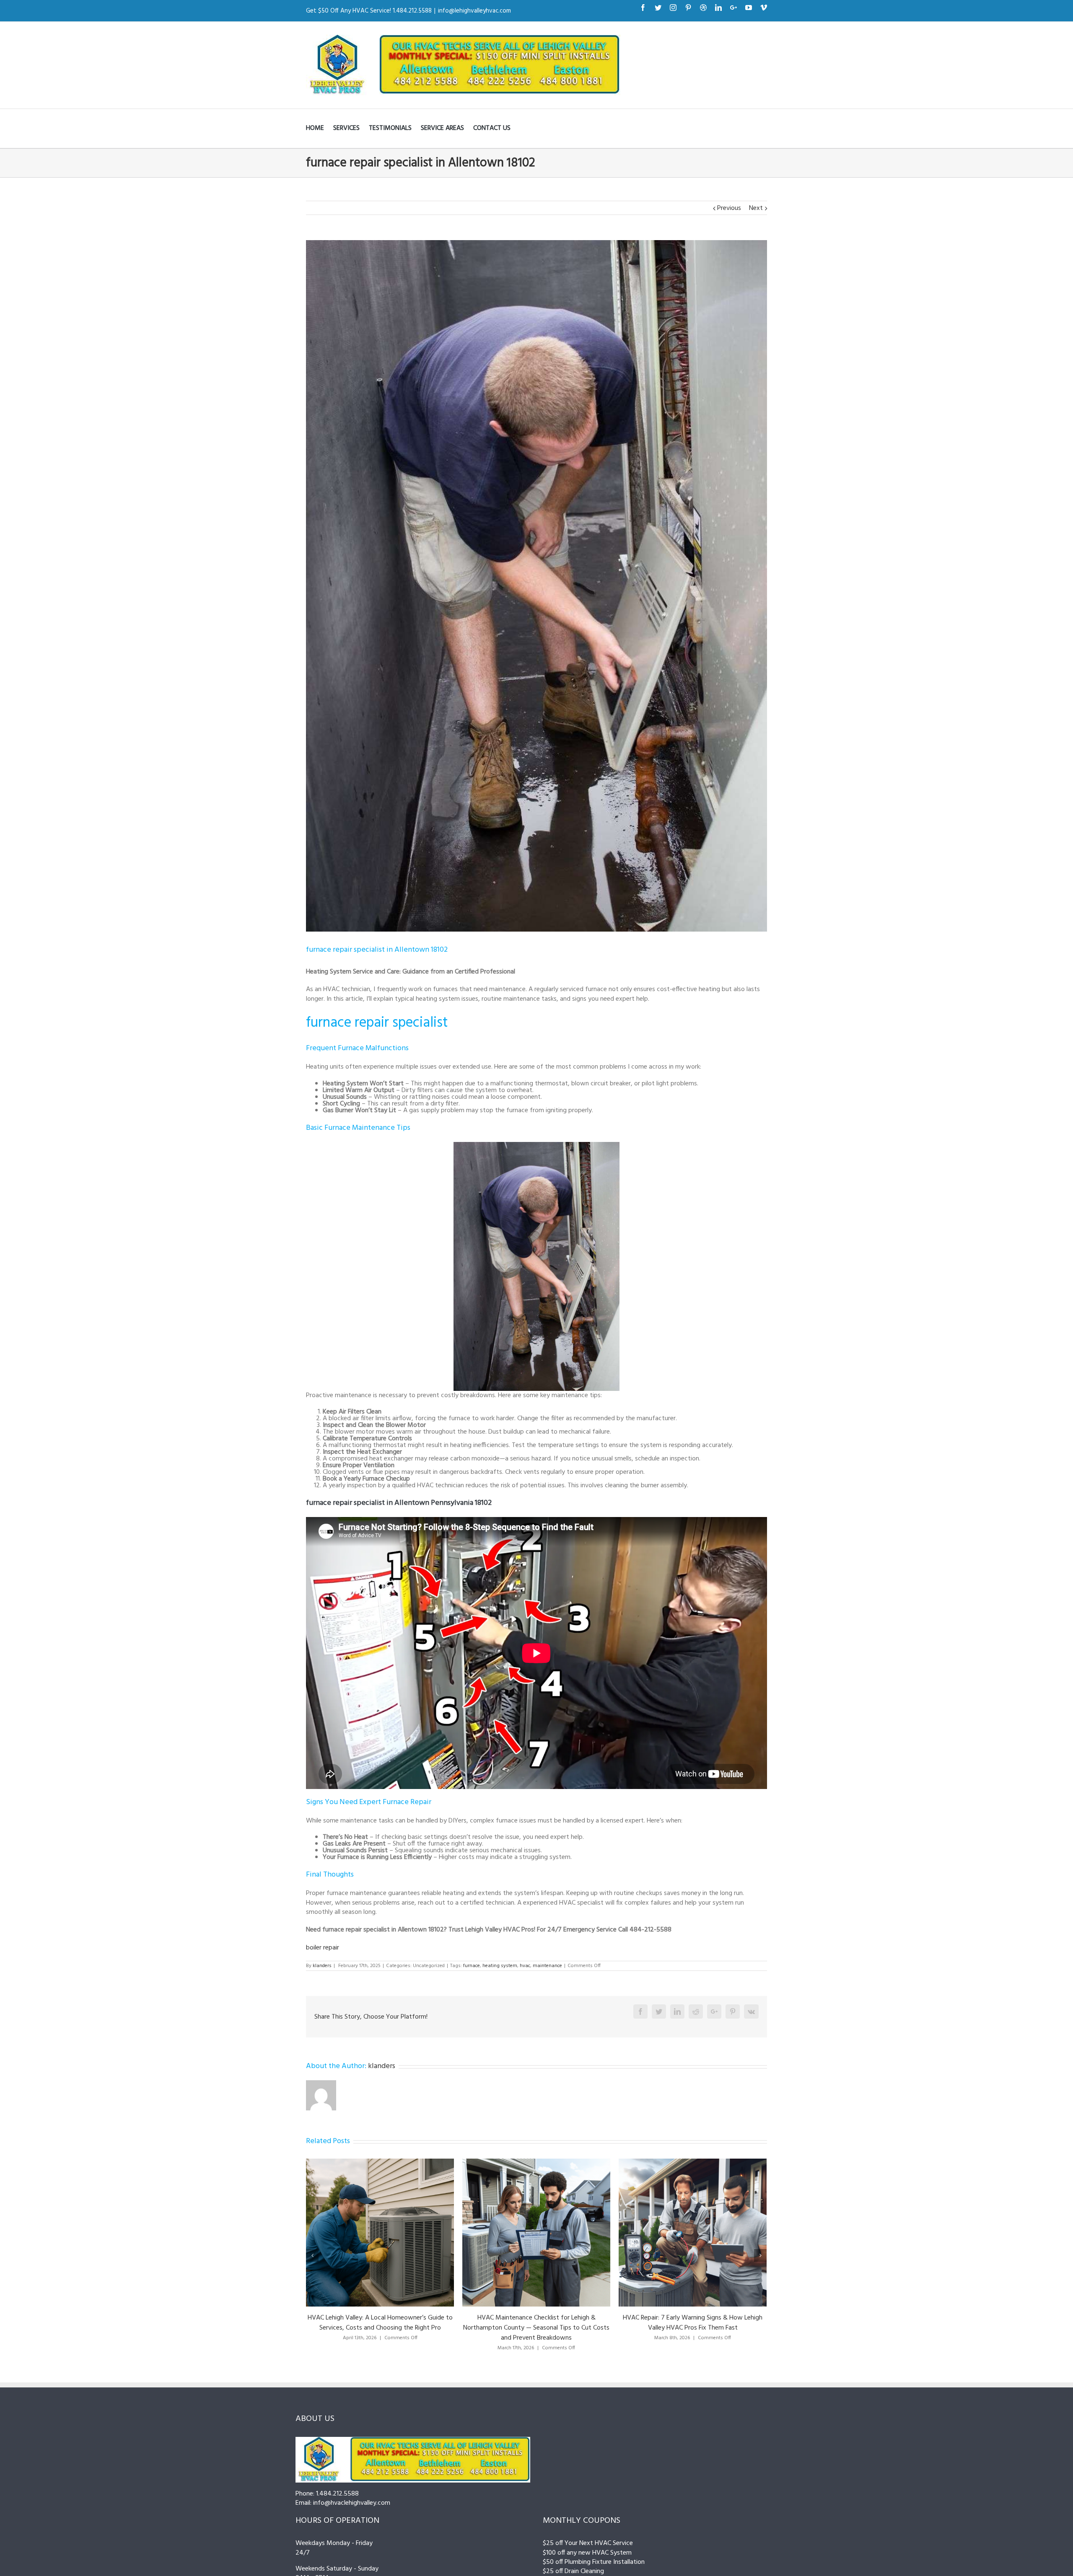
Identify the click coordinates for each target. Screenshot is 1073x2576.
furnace (472, 1966)
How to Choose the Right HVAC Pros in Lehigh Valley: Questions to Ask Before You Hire (693, 2323)
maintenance (547, 1966)
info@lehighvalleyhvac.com (474, 11)
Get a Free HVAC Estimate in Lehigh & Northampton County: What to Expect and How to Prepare (536, 2323)
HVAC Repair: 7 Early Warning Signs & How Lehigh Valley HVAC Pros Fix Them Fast (380, 2323)
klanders (322, 1966)
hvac (525, 1966)
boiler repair (323, 1948)
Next (756, 208)
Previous (729, 208)
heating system (500, 1966)
